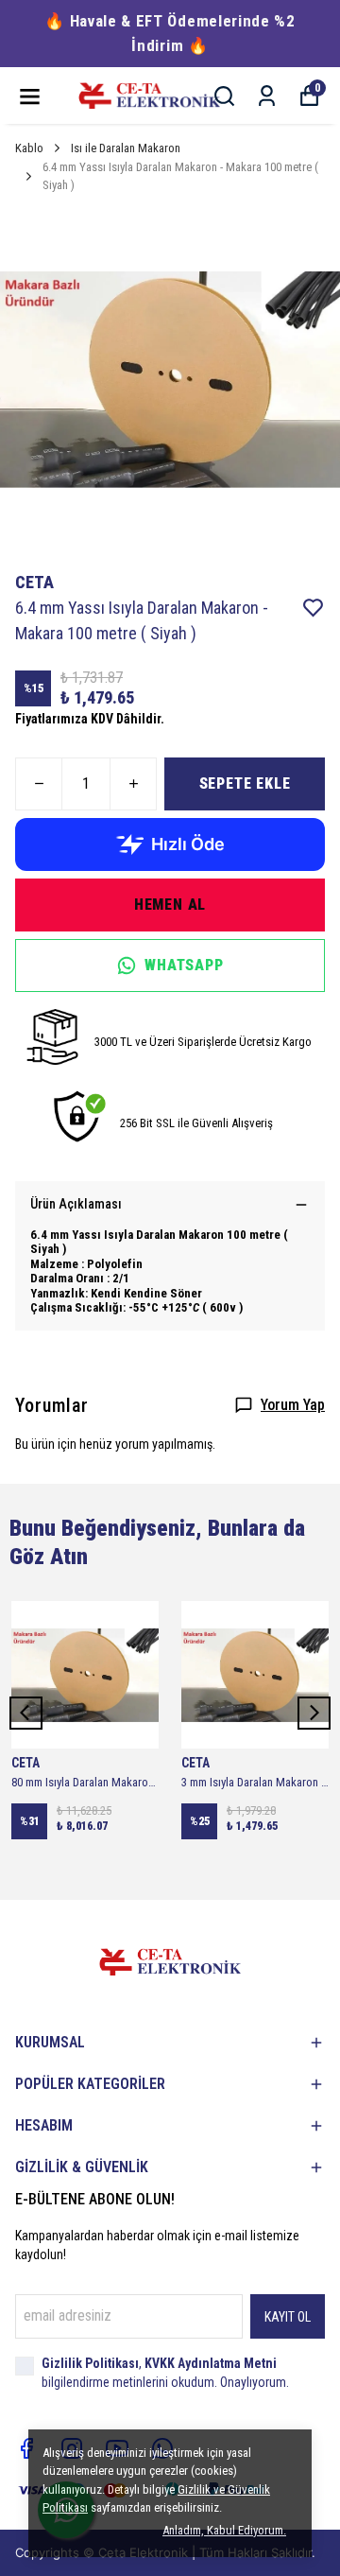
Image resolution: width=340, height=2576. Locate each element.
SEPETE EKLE (245, 783)
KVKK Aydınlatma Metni (211, 2363)
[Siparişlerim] (267, 96)
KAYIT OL (288, 2317)
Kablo (29, 148)
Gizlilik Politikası (90, 2363)
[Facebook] (26, 2448)
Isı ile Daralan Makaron (126, 148)
